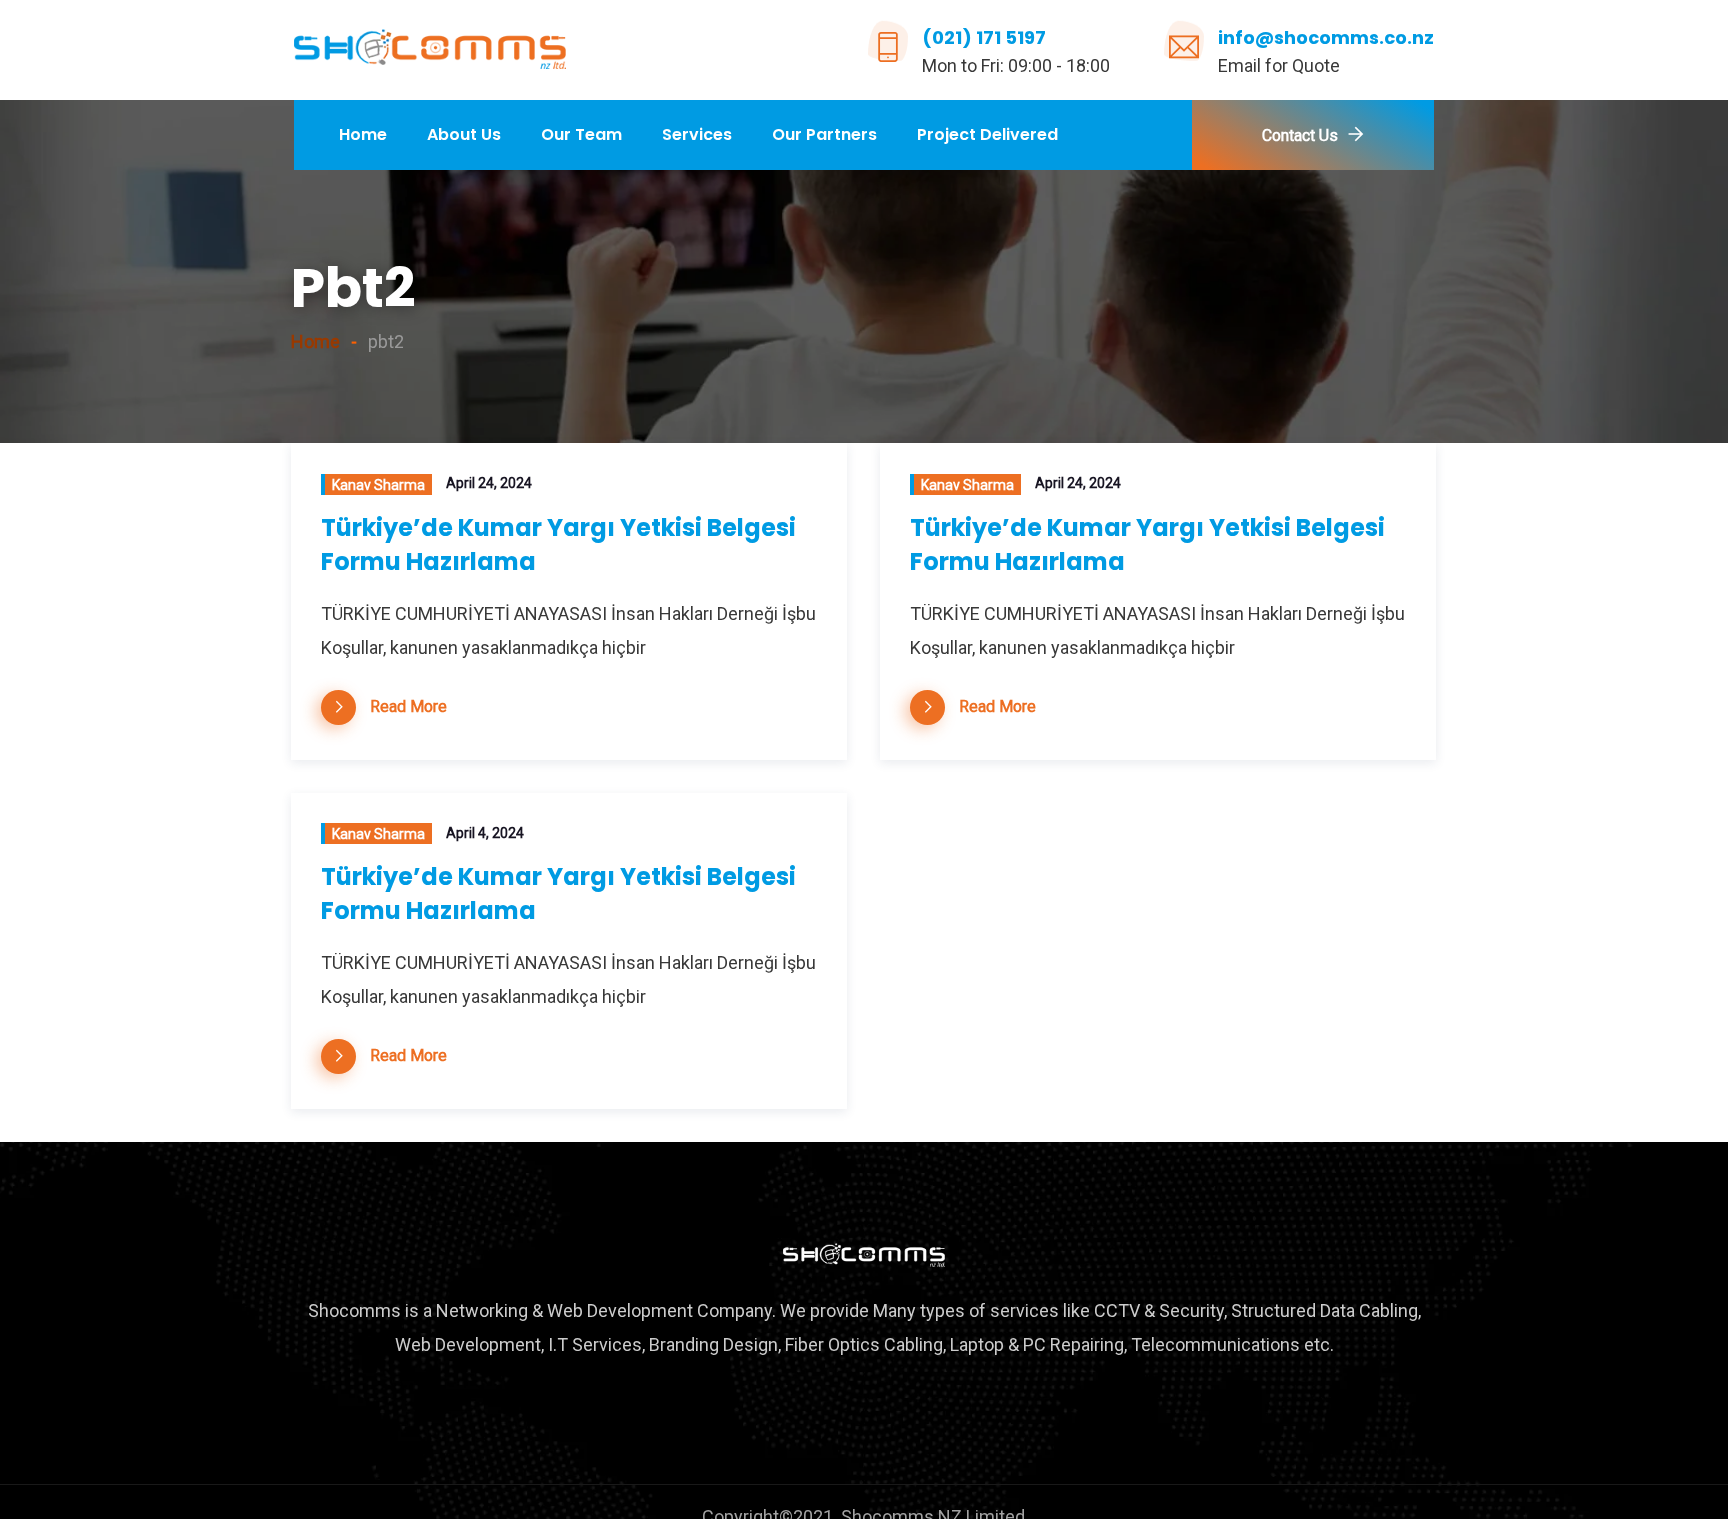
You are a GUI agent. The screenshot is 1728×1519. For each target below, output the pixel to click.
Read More (408, 706)
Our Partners (824, 134)
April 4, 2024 (485, 833)
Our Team (581, 134)
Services (697, 134)
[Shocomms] (430, 51)
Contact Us (1300, 135)
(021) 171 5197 (984, 37)
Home (363, 134)
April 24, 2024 (489, 483)
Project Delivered (987, 134)
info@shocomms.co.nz (1326, 37)
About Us (464, 134)
